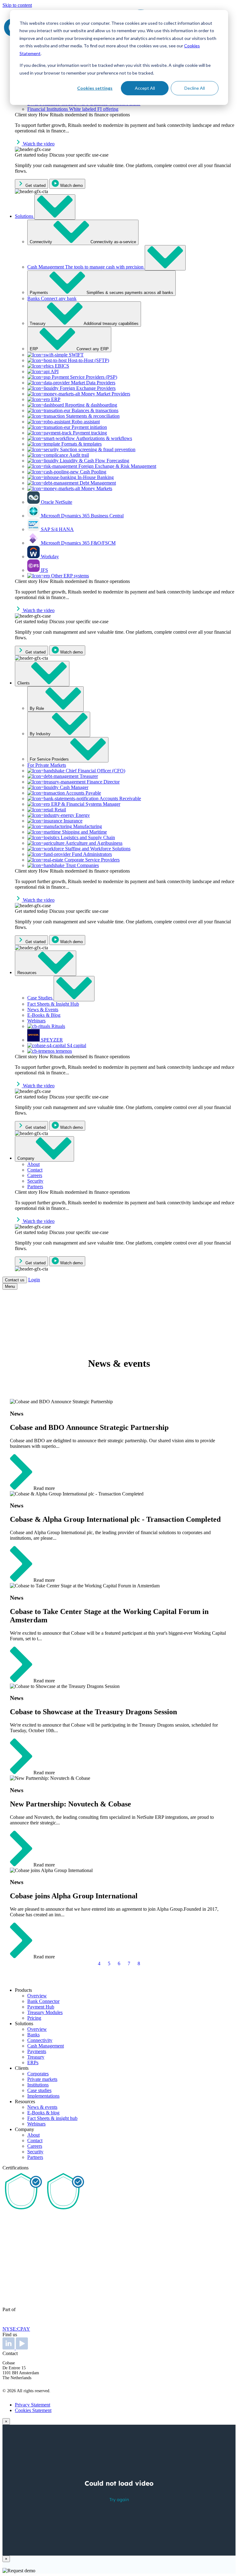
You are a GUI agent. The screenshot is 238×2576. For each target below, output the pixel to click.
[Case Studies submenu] (74, 989)
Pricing (34, 2018)
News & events (42, 2107)
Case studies (39, 2090)
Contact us (15, 1280)
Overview (37, 1996)
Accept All (145, 88)
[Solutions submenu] (55, 207)
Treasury (36, 2057)
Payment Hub (41, 2007)
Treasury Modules (45, 2012)
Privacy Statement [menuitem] (33, 2405)
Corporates (38, 2074)
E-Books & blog (43, 2113)
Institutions (38, 2085)
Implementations (43, 2096)
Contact (35, 2140)
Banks (33, 2035)
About (33, 2135)
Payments (37, 2051)
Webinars (36, 2124)
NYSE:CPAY (16, 2329)
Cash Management (46, 2046)
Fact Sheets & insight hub (52, 2118)
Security (35, 2152)
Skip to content (17, 5)
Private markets (42, 2079)
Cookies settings (95, 88)
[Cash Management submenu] (165, 258)
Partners (35, 2157)
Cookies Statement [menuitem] (33, 2410)
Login (34, 1280)
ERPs (33, 2063)
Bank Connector (43, 2001)
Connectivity (40, 2040)
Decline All (195, 88)
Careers (35, 2146)
